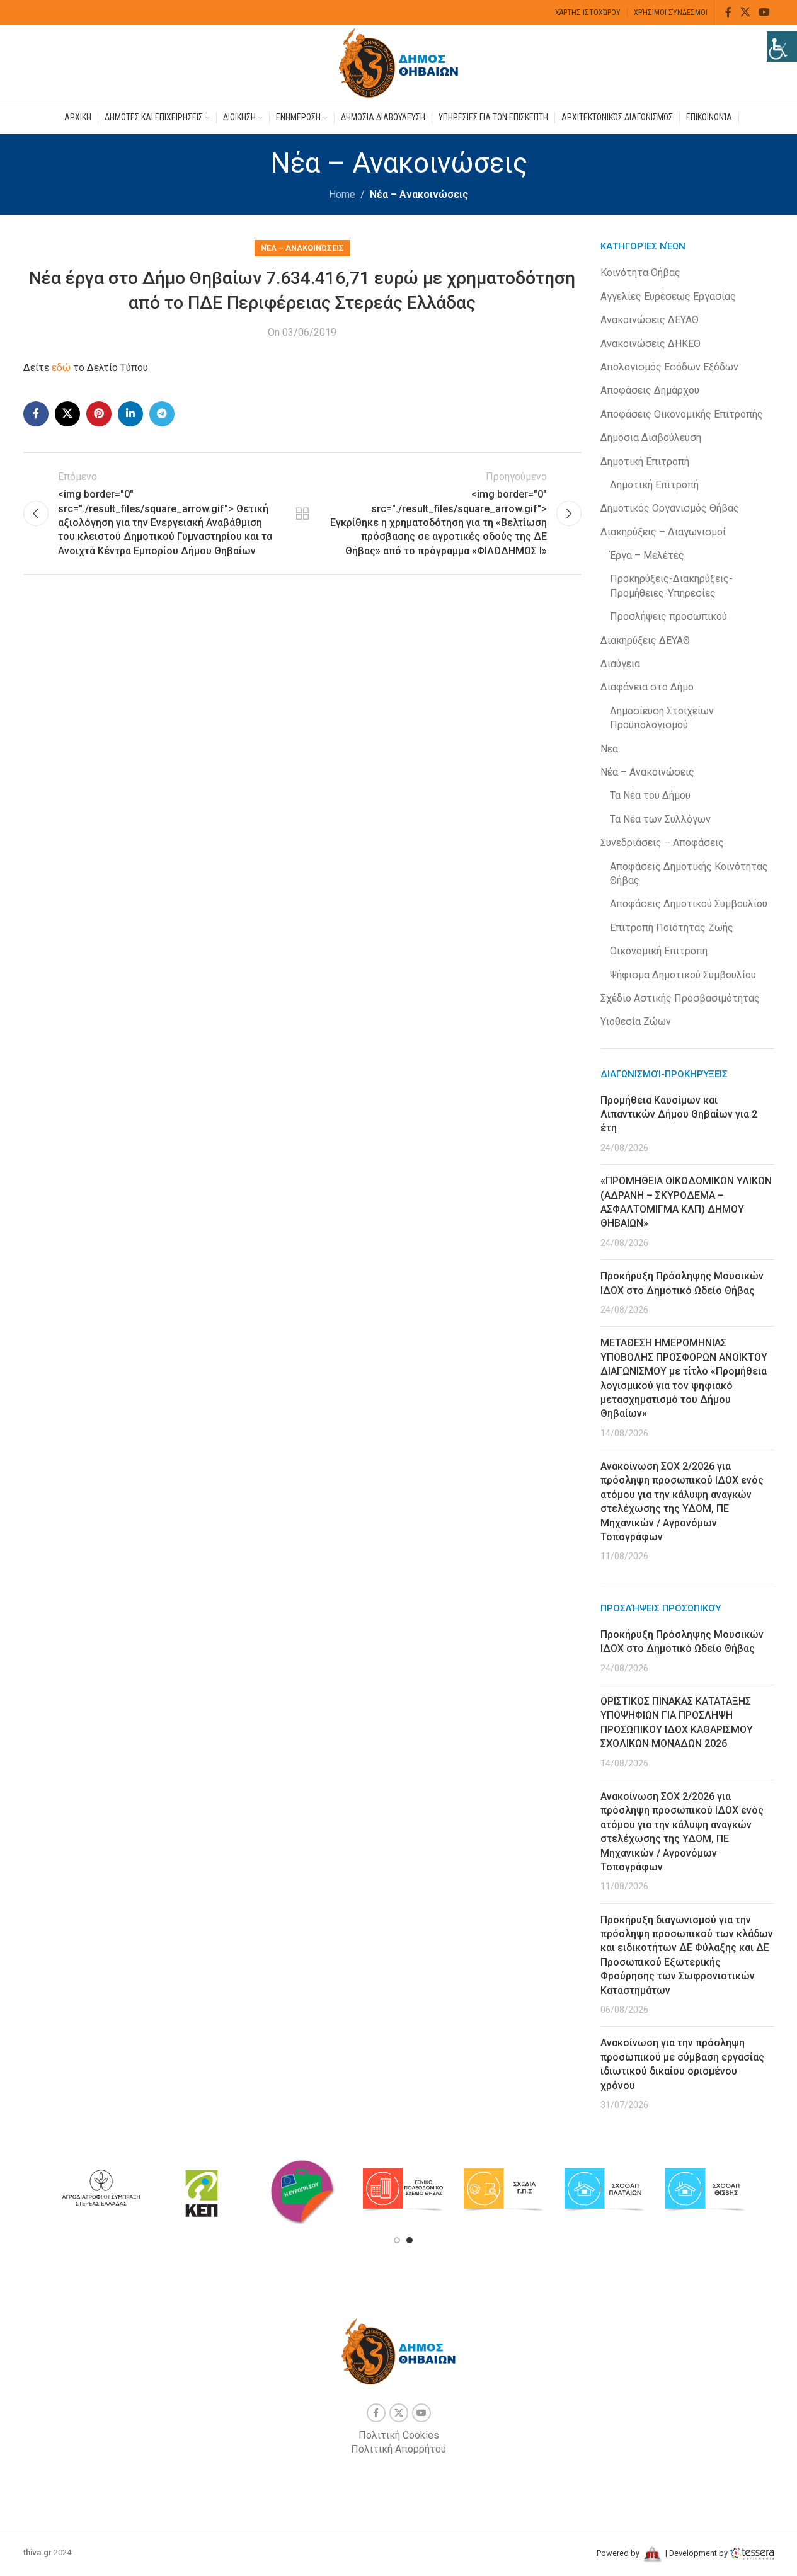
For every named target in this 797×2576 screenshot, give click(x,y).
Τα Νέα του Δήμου (650, 795)
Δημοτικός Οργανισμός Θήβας (670, 508)
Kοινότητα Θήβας (640, 272)
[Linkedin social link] (130, 414)
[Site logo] (399, 62)
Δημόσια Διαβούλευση (651, 438)
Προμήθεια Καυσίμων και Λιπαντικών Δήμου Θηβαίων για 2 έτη (679, 1114)
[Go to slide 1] (397, 2240)
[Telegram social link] (162, 414)
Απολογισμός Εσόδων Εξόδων (669, 367)
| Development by (697, 2553)
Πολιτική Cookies (399, 2435)
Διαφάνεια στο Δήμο (647, 687)
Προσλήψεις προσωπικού (668, 616)
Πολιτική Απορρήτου (398, 2449)
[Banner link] (101, 2190)
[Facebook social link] (728, 12)
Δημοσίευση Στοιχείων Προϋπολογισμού (662, 718)
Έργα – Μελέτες (647, 555)
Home (342, 194)
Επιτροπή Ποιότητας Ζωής (672, 928)
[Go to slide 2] (410, 2240)
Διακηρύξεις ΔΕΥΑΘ (645, 640)
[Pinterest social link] (99, 414)
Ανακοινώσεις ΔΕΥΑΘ (650, 320)
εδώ (62, 368)
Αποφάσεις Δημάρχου (650, 390)
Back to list (302, 513)
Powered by (619, 2553)
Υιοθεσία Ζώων (636, 1022)
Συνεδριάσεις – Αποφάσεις (662, 843)
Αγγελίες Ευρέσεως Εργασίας (668, 296)
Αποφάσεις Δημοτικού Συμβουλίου (689, 904)
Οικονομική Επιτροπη (659, 951)
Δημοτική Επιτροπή (645, 461)
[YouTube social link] (764, 12)
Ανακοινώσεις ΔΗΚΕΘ (651, 344)
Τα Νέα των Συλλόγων (660, 819)
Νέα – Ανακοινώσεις (419, 194)
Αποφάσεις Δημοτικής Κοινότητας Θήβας (689, 873)
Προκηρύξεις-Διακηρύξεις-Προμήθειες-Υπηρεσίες (671, 586)
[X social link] (745, 12)
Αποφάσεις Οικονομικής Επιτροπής (682, 414)
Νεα (609, 749)
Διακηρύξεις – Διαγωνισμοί (663, 532)
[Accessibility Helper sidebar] (782, 47)
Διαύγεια (620, 664)
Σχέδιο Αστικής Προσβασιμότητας (680, 998)
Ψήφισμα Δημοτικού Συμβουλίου (683, 975)
